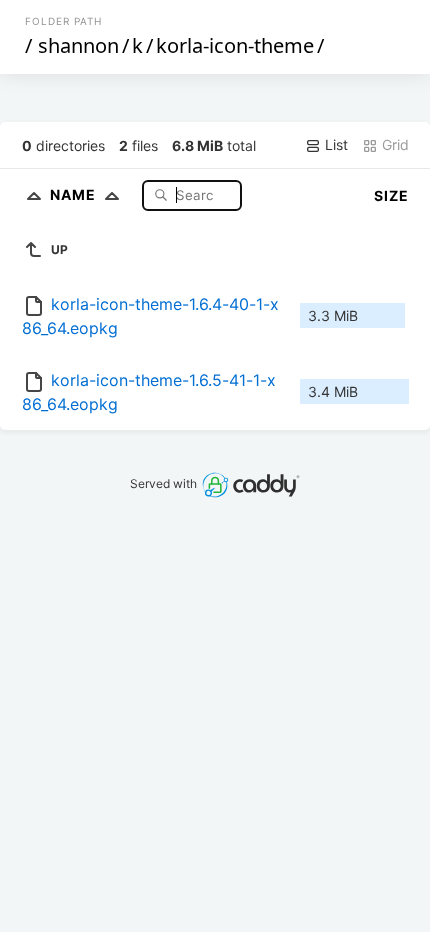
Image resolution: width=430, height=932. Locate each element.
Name (75, 194)
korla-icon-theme (235, 45)
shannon (78, 45)
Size (391, 195)
